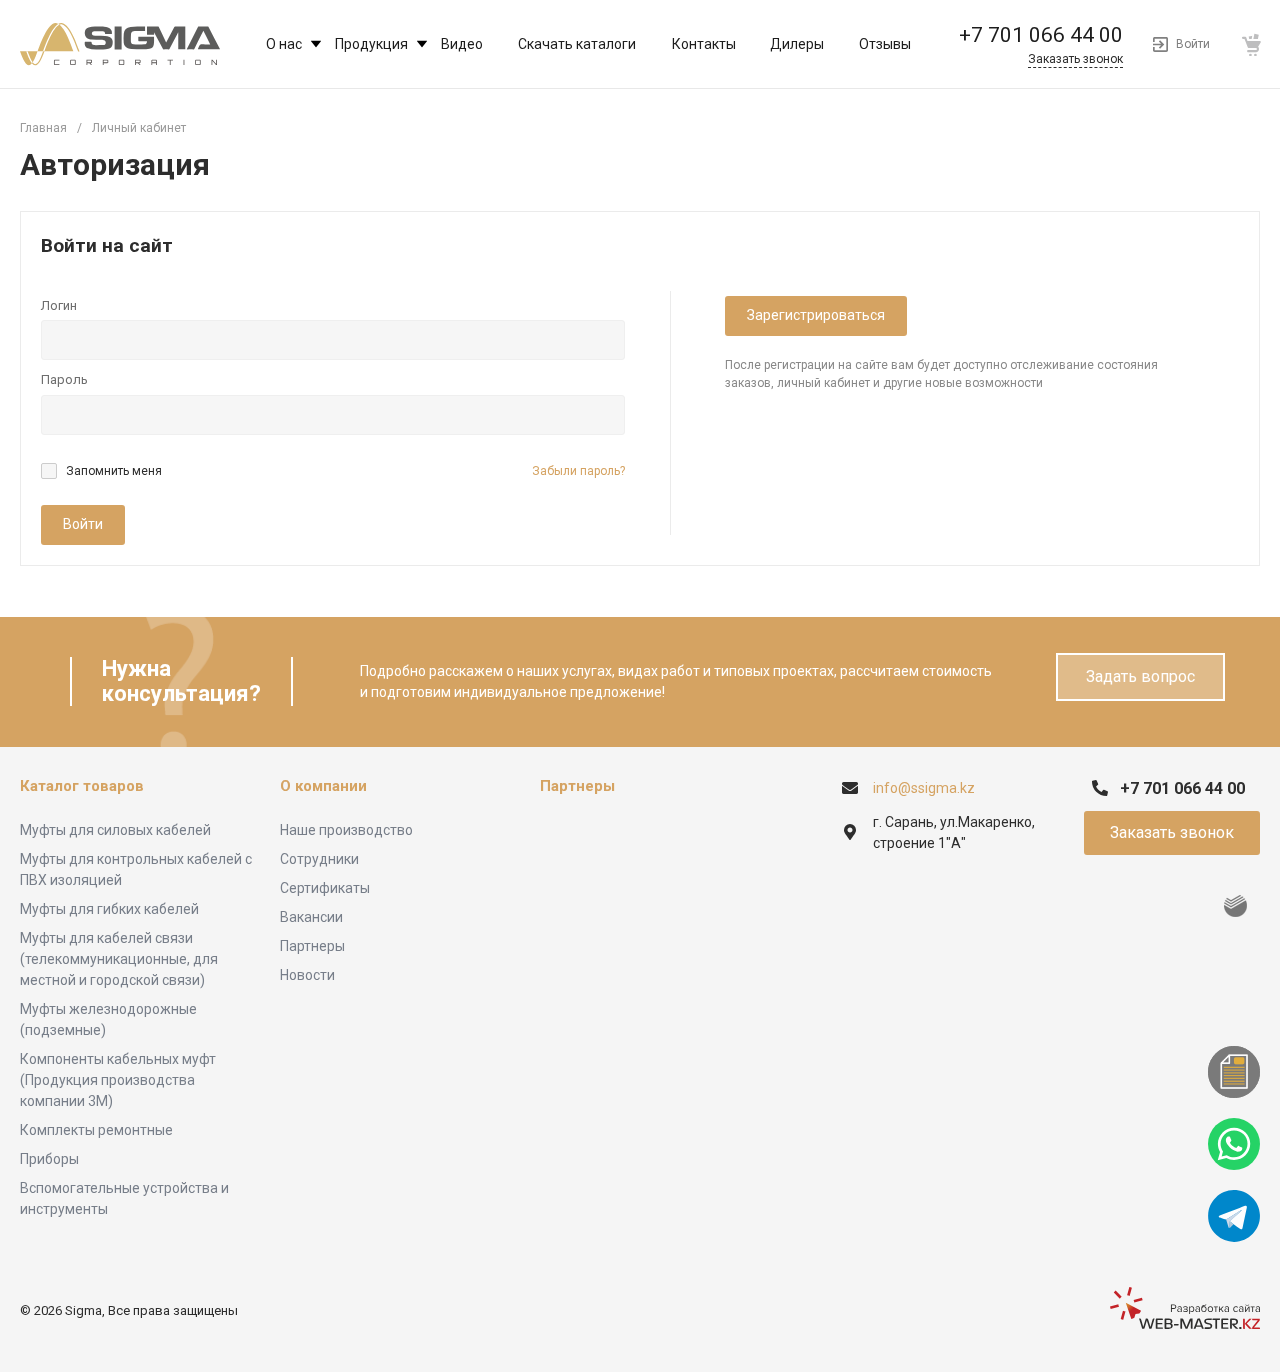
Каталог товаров (82, 786)
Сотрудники (319, 859)
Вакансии (311, 917)
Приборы (49, 1159)
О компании (323, 786)
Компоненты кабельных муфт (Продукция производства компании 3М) (118, 1080)
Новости (307, 975)
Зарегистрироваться (816, 315)
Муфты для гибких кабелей (109, 909)
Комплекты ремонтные (96, 1130)
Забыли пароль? (578, 471)
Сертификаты (325, 888)
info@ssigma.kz (924, 788)
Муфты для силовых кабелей (115, 830)
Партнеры (312, 946)
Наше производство (346, 830)
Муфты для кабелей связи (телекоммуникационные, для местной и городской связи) (119, 959)
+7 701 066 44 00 (1041, 35)
